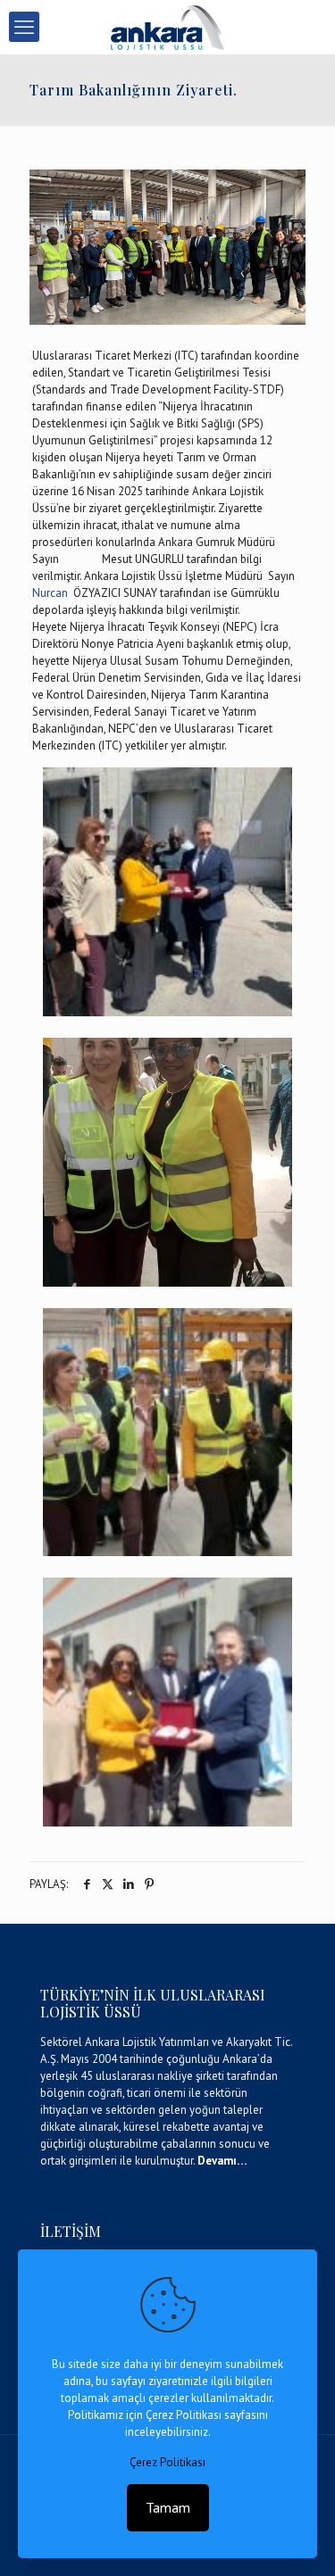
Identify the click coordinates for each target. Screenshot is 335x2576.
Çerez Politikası (167, 2462)
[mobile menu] (24, 27)
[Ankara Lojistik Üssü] (167, 27)
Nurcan (53, 593)
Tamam (168, 2507)
